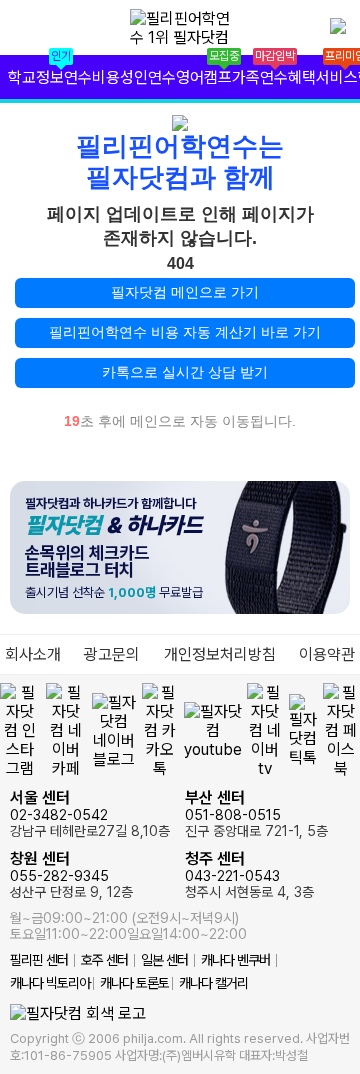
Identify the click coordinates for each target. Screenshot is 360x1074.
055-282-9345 (71, 874)
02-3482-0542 (90, 813)
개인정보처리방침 (220, 654)
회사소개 (33, 654)
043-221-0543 (249, 874)
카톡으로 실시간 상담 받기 (185, 372)
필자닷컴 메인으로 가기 (185, 292)
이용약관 (327, 654)
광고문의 (112, 654)
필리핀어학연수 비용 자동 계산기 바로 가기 (185, 332)
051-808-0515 (256, 813)
